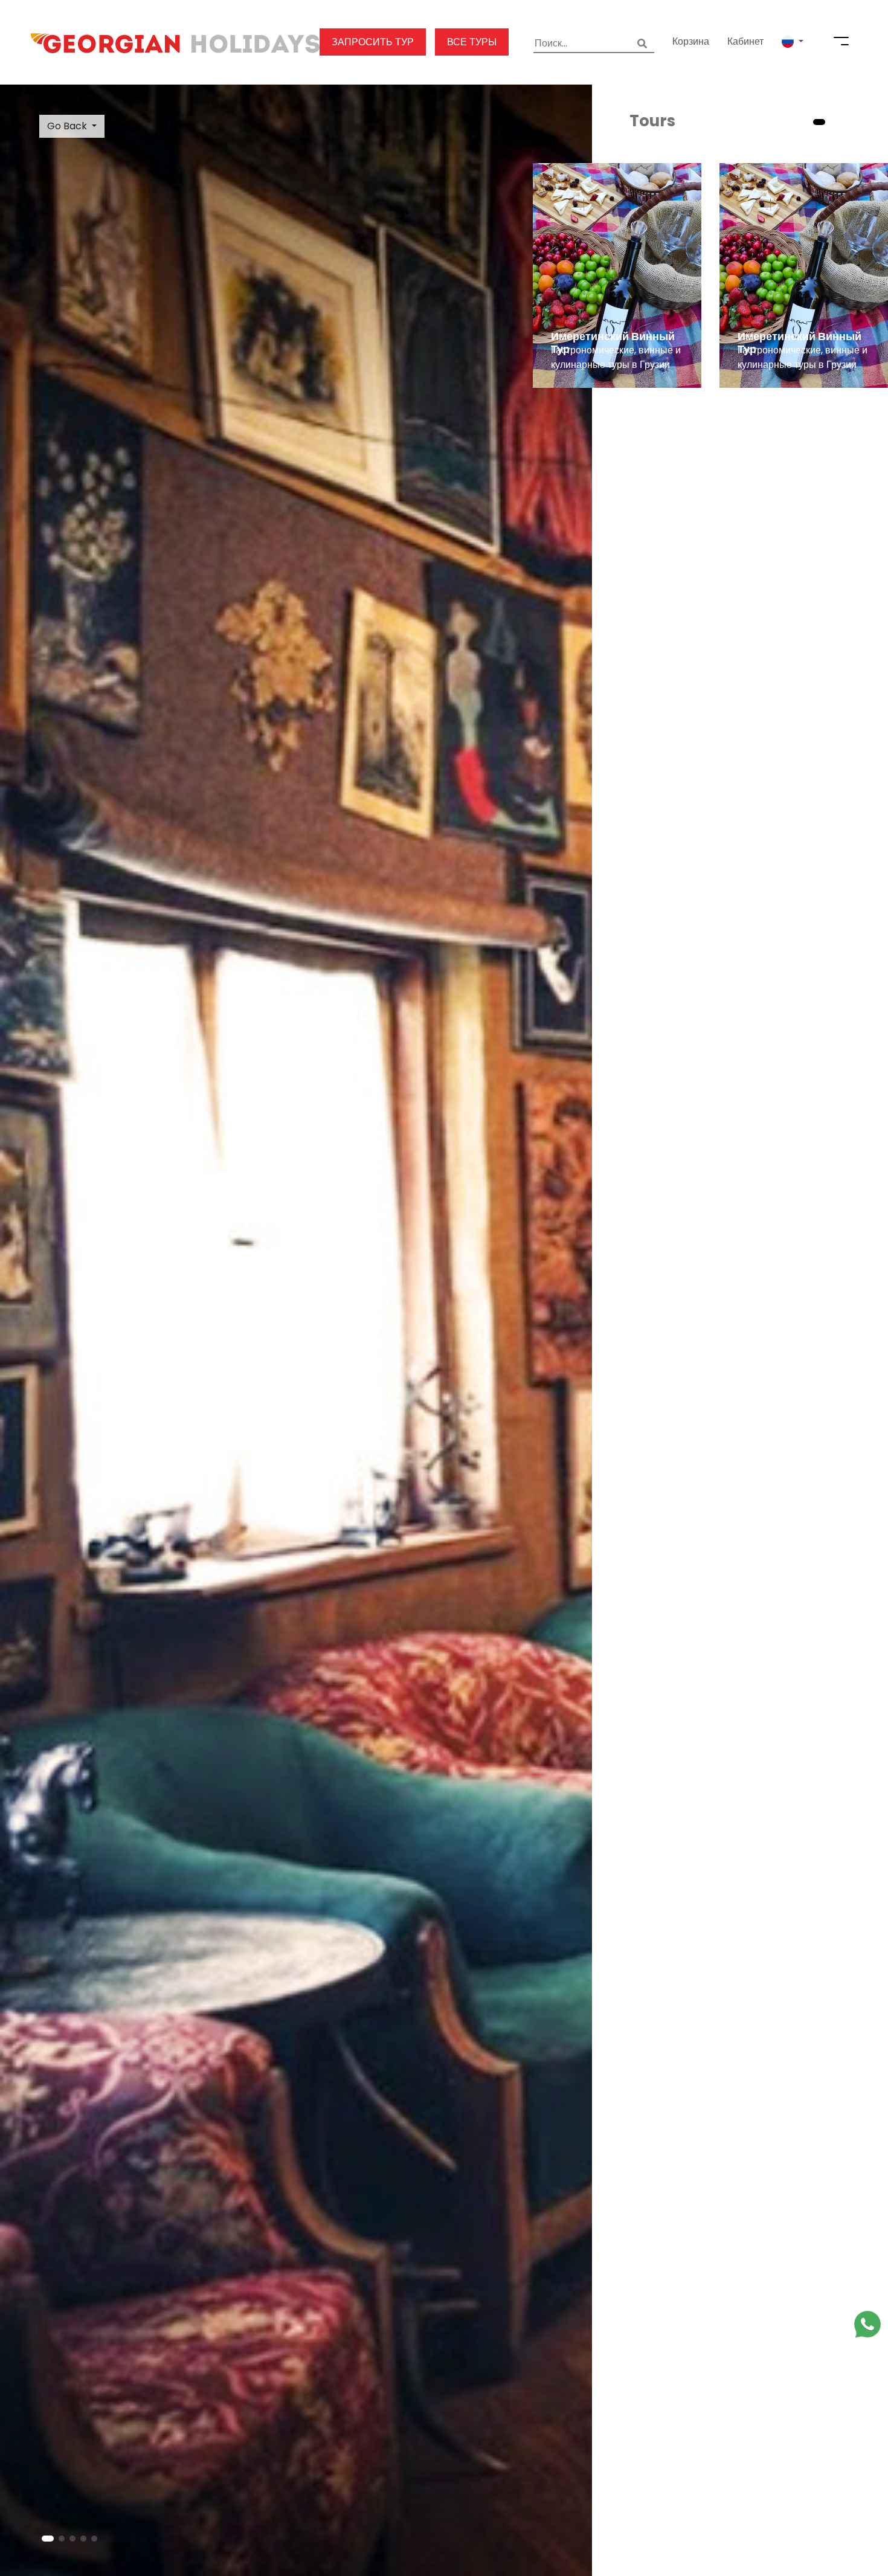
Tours (652, 121)
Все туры (472, 42)
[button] (793, 42)
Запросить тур (373, 42)
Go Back (67, 126)
